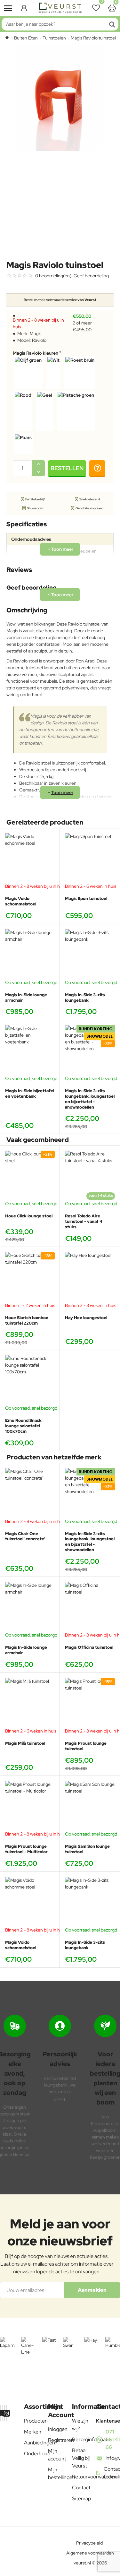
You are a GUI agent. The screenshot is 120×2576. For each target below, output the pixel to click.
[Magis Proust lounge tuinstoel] (90, 1703)
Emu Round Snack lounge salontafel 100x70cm (23, 1426)
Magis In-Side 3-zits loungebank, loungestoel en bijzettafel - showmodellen (90, 1099)
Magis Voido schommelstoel (21, 901)
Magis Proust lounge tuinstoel (86, 1746)
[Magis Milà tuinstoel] (30, 1703)
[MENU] (8, 8)
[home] (7, 38)
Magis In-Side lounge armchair (26, 998)
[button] (67, 468)
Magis (36, 333)
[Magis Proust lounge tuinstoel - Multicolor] (30, 1806)
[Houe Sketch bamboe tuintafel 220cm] (30, 1277)
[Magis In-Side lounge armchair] (30, 954)
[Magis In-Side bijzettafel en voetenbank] (30, 1050)
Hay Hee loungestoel (86, 1318)
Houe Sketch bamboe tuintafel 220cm (27, 1321)
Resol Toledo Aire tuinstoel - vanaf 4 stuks (84, 1222)
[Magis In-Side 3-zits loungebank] (90, 954)
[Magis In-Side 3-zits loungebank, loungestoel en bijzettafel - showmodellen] (90, 1050)
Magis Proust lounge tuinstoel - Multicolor (26, 1849)
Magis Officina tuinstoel (89, 1647)
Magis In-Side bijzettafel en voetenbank (30, 1094)
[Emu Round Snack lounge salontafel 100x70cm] (30, 1380)
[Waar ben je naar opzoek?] (112, 24)
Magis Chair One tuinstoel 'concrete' (25, 1537)
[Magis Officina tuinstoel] (90, 1607)
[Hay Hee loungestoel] (90, 1277)
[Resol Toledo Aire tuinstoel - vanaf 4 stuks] (90, 1176)
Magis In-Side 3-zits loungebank (85, 998)
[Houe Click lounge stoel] (30, 1176)
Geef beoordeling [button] (91, 276)
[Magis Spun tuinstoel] (90, 858)
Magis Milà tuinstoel (25, 1743)
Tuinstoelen (54, 38)
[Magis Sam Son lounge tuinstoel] (90, 1806)
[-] (38, 472)
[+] (38, 464)
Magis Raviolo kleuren (36, 353)
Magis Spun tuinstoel (86, 899)
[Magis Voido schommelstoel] (30, 858)
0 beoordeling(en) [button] (53, 276)
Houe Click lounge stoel (29, 1216)
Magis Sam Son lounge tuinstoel (87, 1849)
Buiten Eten (26, 38)
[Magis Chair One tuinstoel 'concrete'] (30, 1493)
